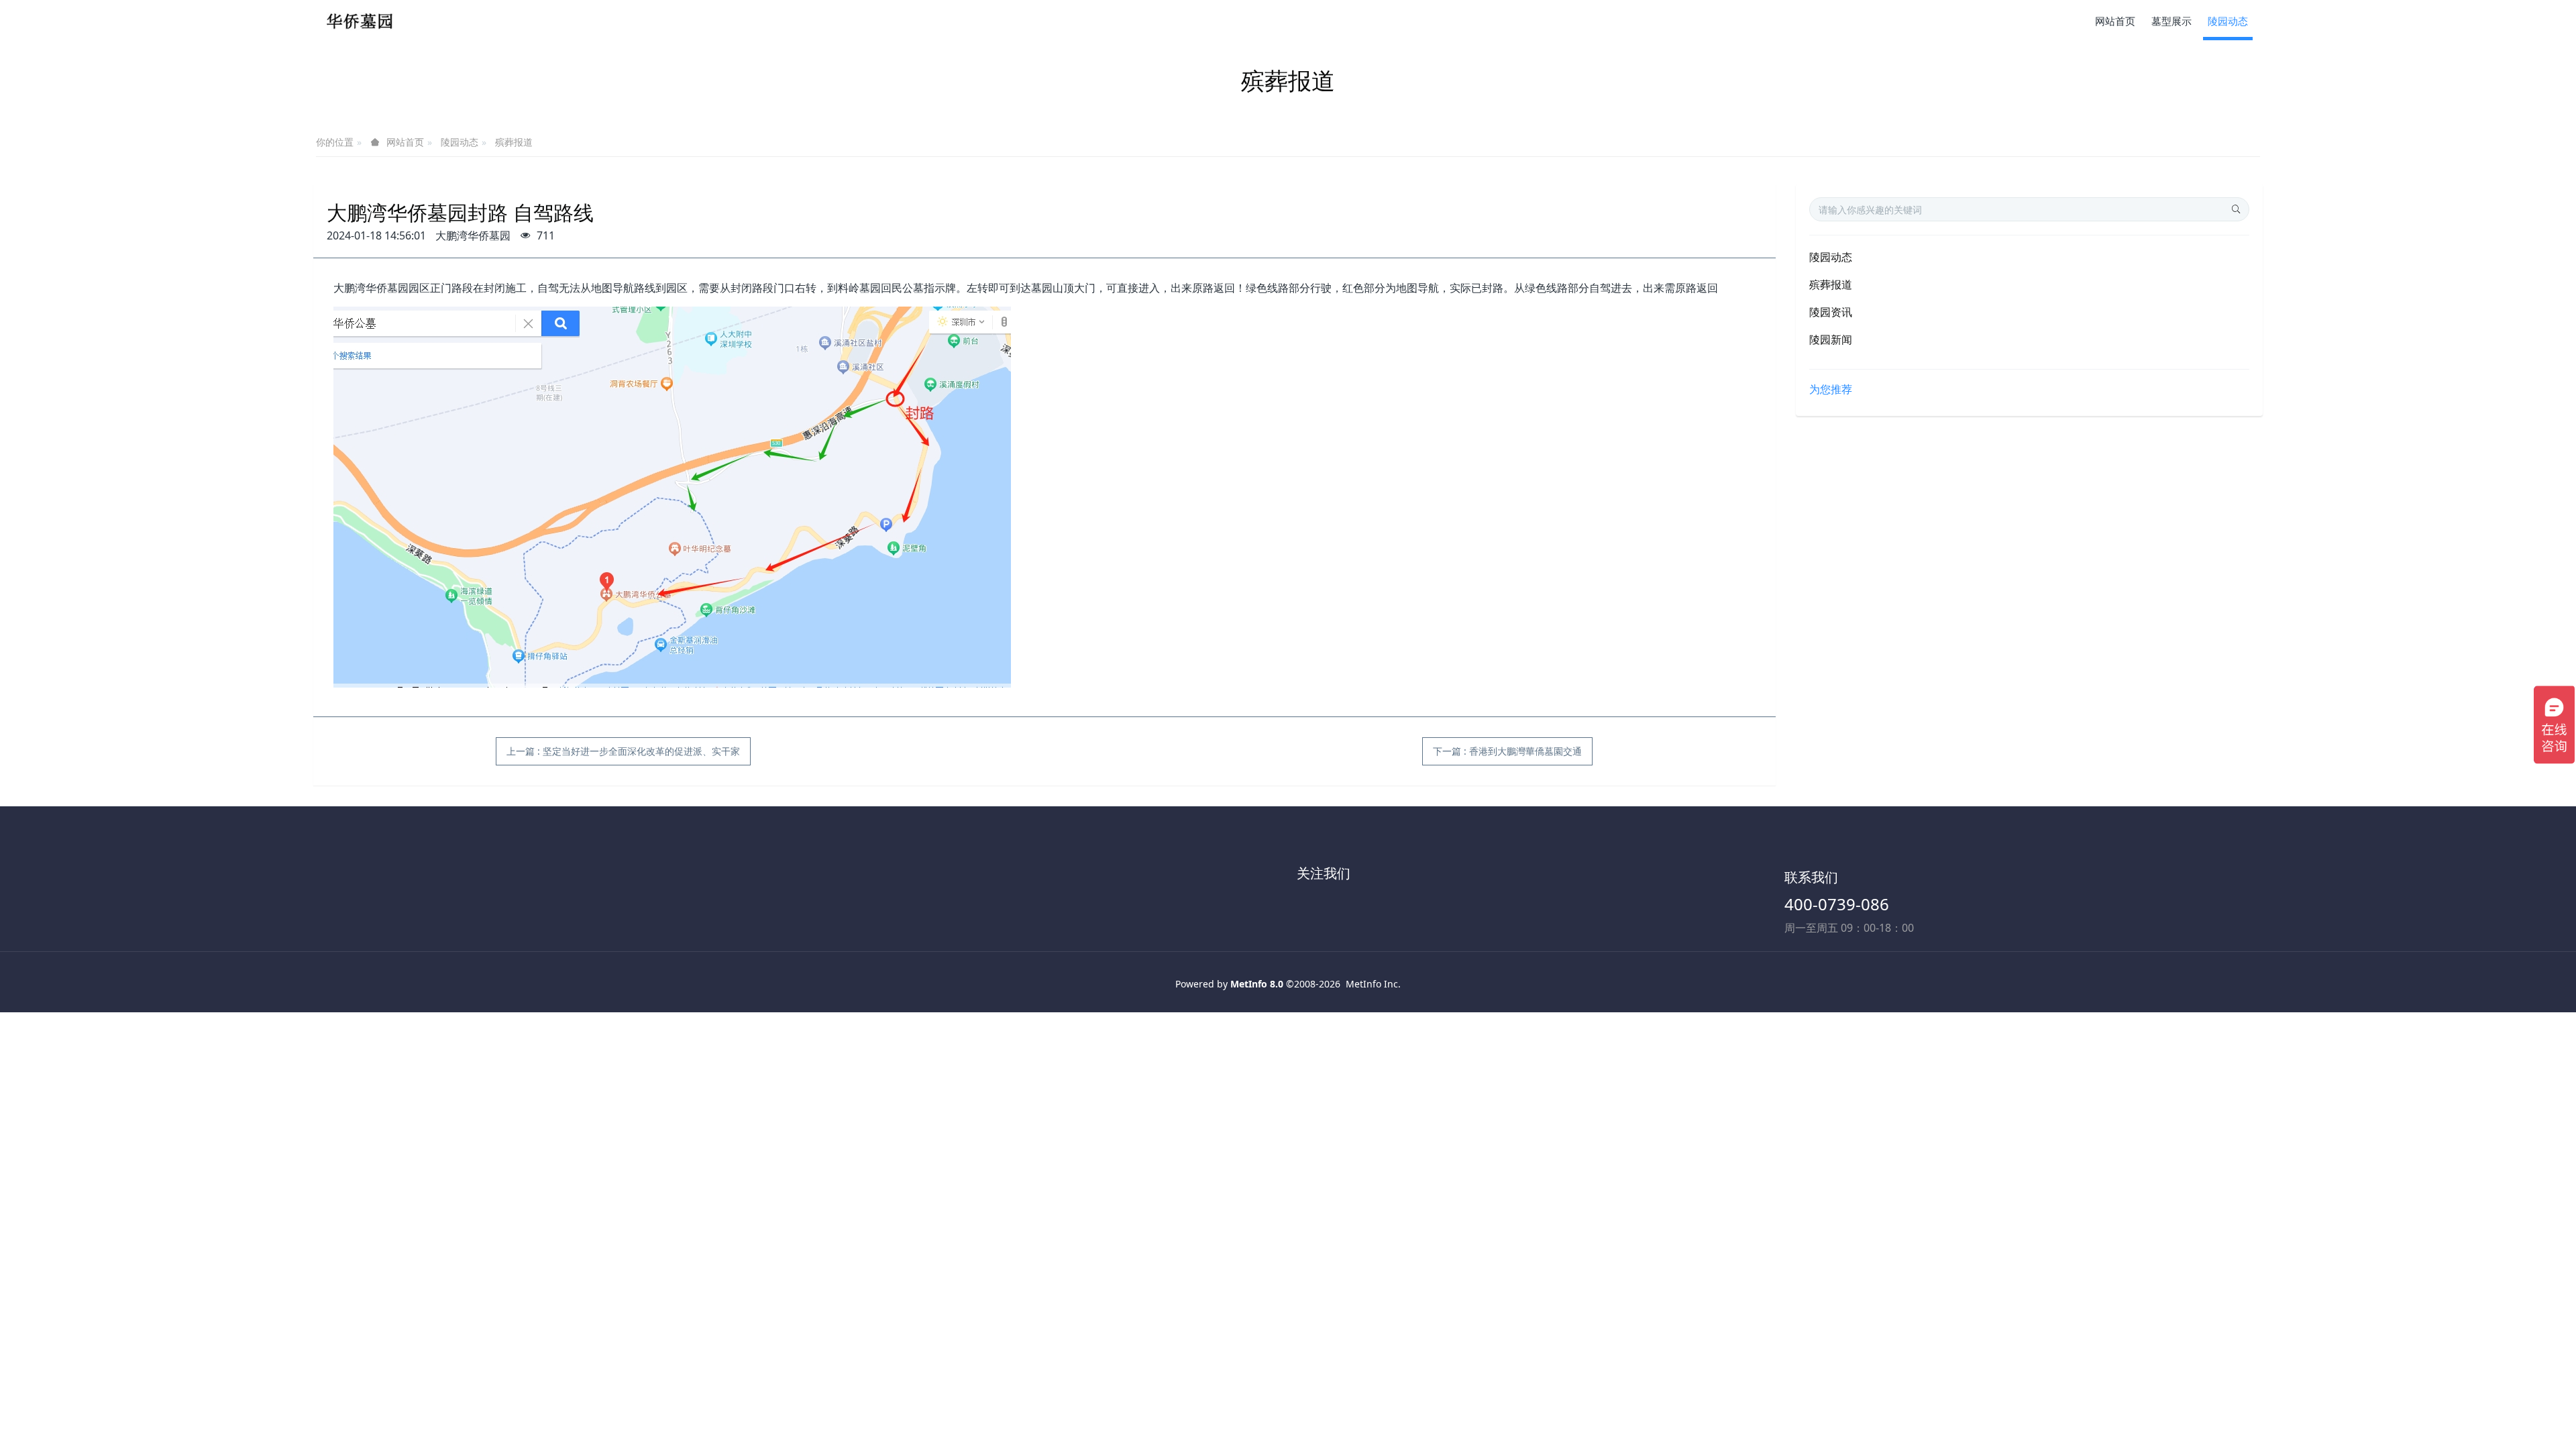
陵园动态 (460, 142)
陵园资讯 (1831, 312)
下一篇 (1507, 751)
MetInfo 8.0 (1257, 984)
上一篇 (623, 751)
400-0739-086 (1837, 904)
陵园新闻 (1831, 339)
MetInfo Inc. (1373, 984)
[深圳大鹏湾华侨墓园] (364, 20)
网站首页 (2115, 21)
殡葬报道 (514, 142)
